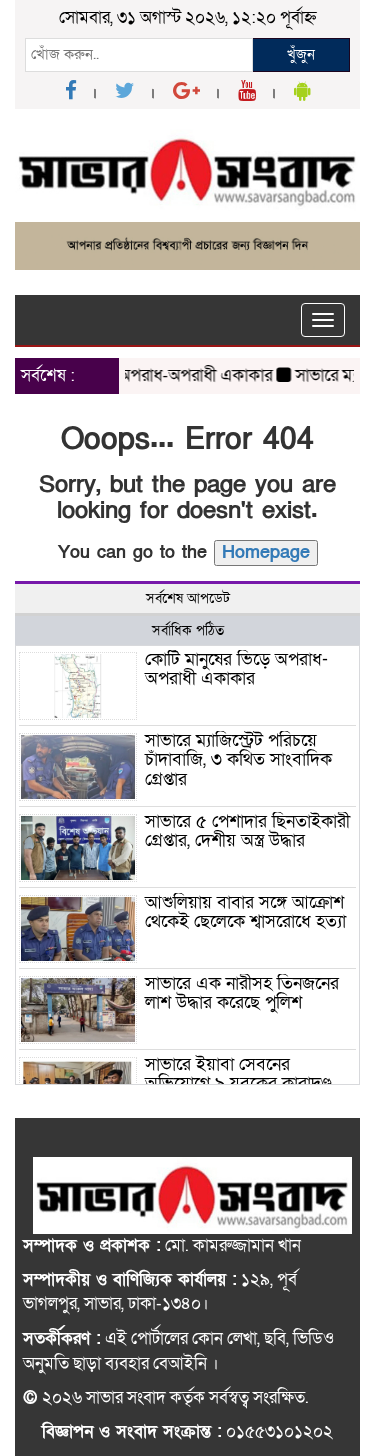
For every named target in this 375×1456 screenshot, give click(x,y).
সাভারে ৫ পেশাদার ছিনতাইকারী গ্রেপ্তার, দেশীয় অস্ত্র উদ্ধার (247, 831)
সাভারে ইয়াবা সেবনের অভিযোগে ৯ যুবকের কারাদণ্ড (238, 1074)
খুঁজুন (301, 54)
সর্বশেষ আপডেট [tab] (188, 598)
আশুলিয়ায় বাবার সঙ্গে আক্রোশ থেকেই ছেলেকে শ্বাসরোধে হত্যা (245, 912)
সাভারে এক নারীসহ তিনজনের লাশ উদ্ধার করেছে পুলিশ (242, 993)
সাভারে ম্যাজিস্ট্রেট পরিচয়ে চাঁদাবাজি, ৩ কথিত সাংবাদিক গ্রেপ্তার (238, 760)
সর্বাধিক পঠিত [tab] (188, 630)
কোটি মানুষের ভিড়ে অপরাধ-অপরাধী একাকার (236, 669)
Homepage (266, 552)
